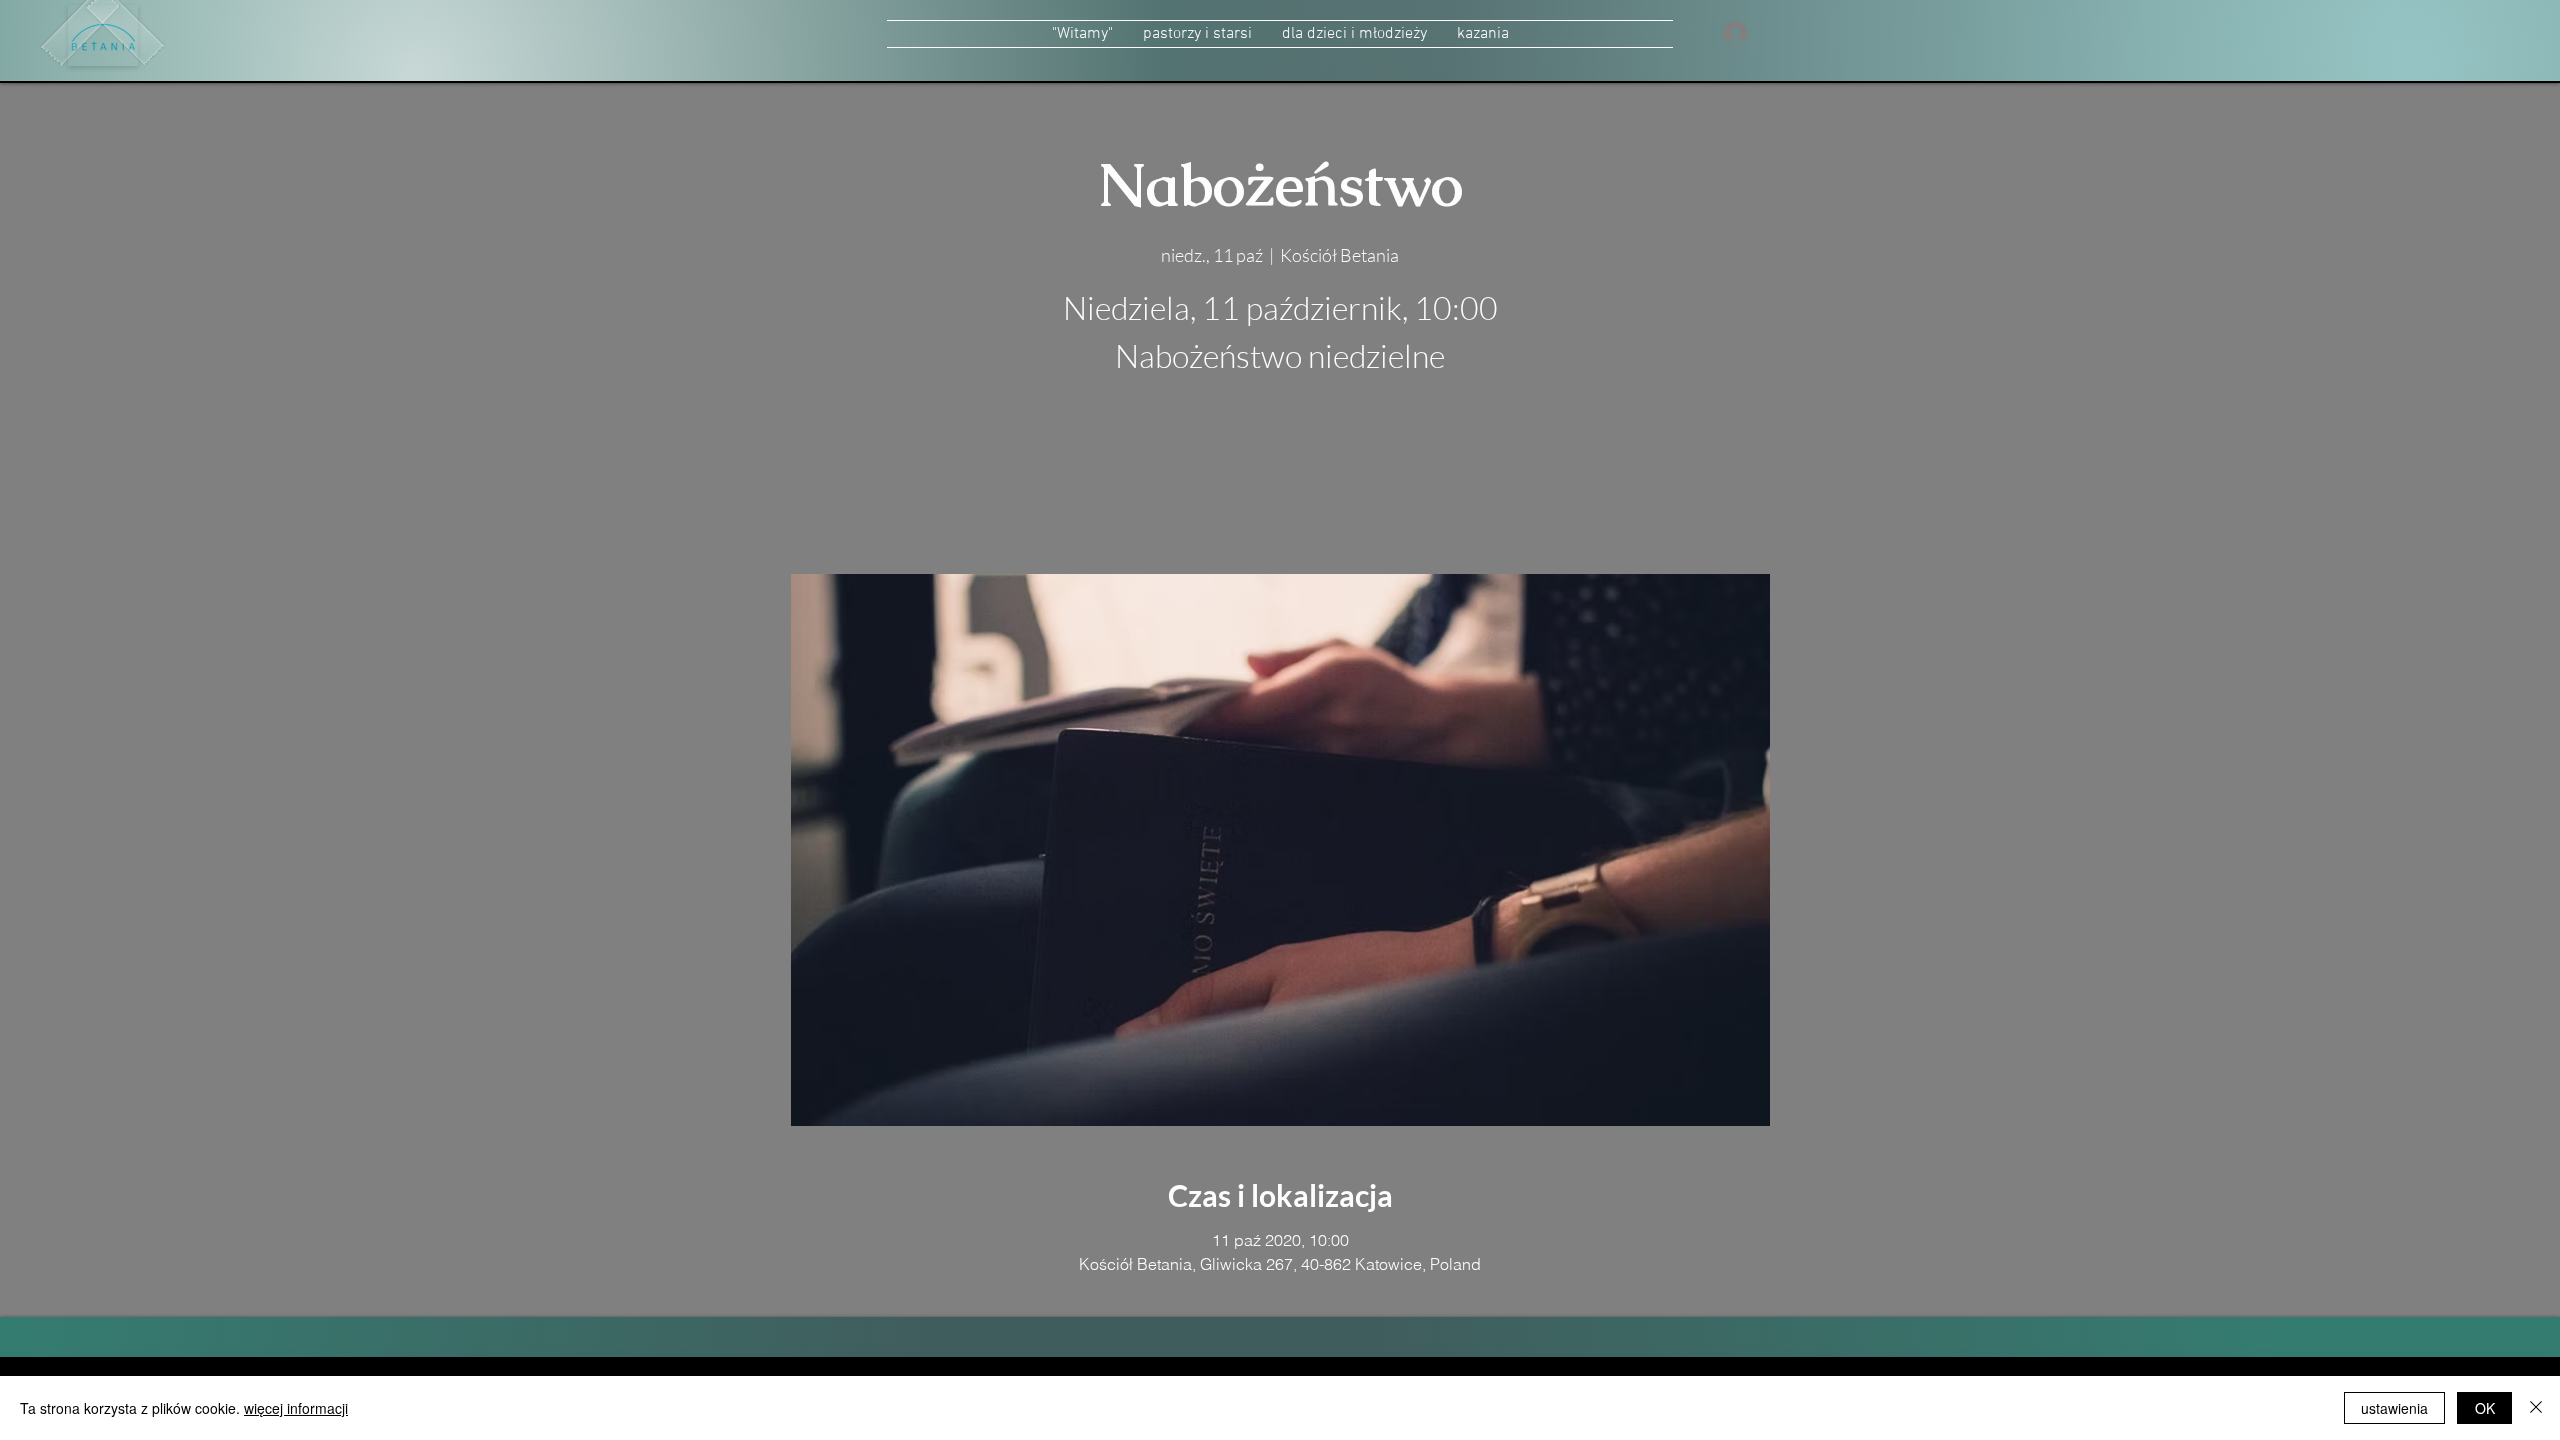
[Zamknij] (2536, 1408)
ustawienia (2394, 1408)
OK (2485, 1408)
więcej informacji (296, 1408)
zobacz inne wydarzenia (1280, 479)
